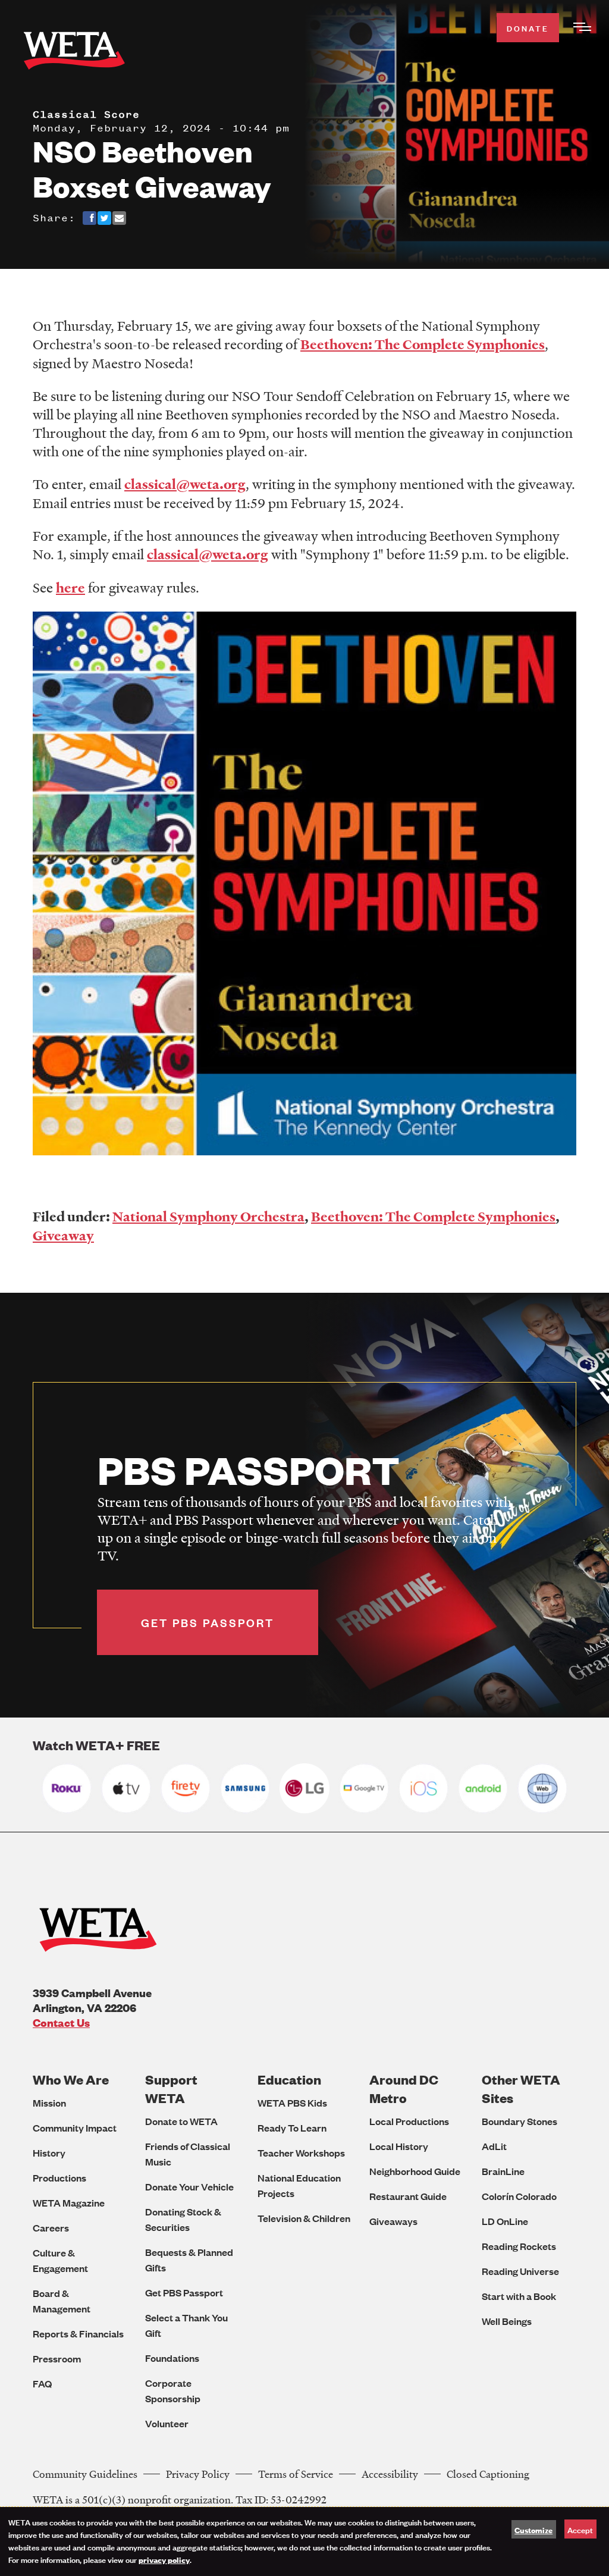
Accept (580, 2529)
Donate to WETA (181, 2121)
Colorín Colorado (519, 2196)
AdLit (494, 2146)
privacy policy (164, 2559)
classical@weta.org (185, 484)
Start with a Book (519, 2296)
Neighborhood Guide (415, 2171)
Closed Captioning (488, 2474)
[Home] (74, 53)
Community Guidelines (85, 2474)
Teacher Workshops (301, 2153)
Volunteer (167, 2423)
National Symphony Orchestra (208, 1217)
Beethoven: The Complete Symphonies (433, 1217)
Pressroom (57, 2359)
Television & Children (304, 2218)
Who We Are (71, 2080)
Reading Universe (520, 2271)
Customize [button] (533, 2530)
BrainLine (503, 2171)
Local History (399, 2146)
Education (289, 2080)
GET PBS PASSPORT (208, 1622)
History (49, 2153)
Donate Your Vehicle (189, 2187)
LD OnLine (505, 2221)
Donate (528, 28)
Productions (59, 2178)
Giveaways (393, 2221)
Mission (49, 2103)
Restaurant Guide (408, 2196)
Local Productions (409, 2121)
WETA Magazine (69, 2203)
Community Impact (75, 2128)
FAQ (42, 2384)
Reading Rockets (519, 2246)
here (70, 588)
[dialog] (304, 2541)
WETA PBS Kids (292, 2103)
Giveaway (63, 1236)
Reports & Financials (78, 2334)
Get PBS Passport (184, 2293)
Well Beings (507, 2321)
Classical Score (86, 114)
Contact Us (61, 2022)
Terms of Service (296, 2474)
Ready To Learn (292, 2128)
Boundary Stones (519, 2121)
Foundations (172, 2358)
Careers (51, 2228)
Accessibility (390, 2474)
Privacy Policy (198, 2474)
